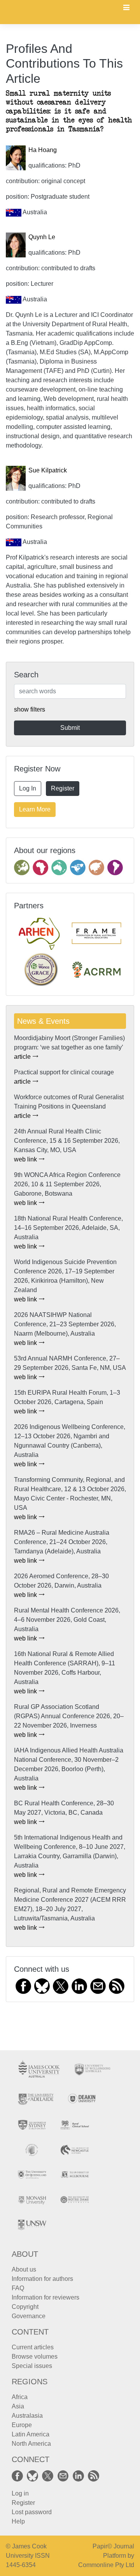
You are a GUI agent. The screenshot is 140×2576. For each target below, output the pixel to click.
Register (63, 788)
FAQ (18, 2288)
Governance (29, 2316)
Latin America (31, 2434)
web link (26, 1159)
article (23, 1057)
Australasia (27, 2416)
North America (31, 2444)
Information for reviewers (45, 2297)
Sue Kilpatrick (48, 470)
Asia (18, 2406)
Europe (22, 2425)
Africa (20, 2397)
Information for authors (42, 2279)
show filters (30, 709)
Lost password (32, 2512)
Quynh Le (42, 237)
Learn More (35, 809)
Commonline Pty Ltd (106, 2565)
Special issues (32, 2366)
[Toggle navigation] (126, 8)
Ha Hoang (43, 150)
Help (18, 2521)
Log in (20, 2493)
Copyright (25, 2307)
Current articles (33, 2347)
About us (24, 2269)
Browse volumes (35, 2357)
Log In (28, 788)
